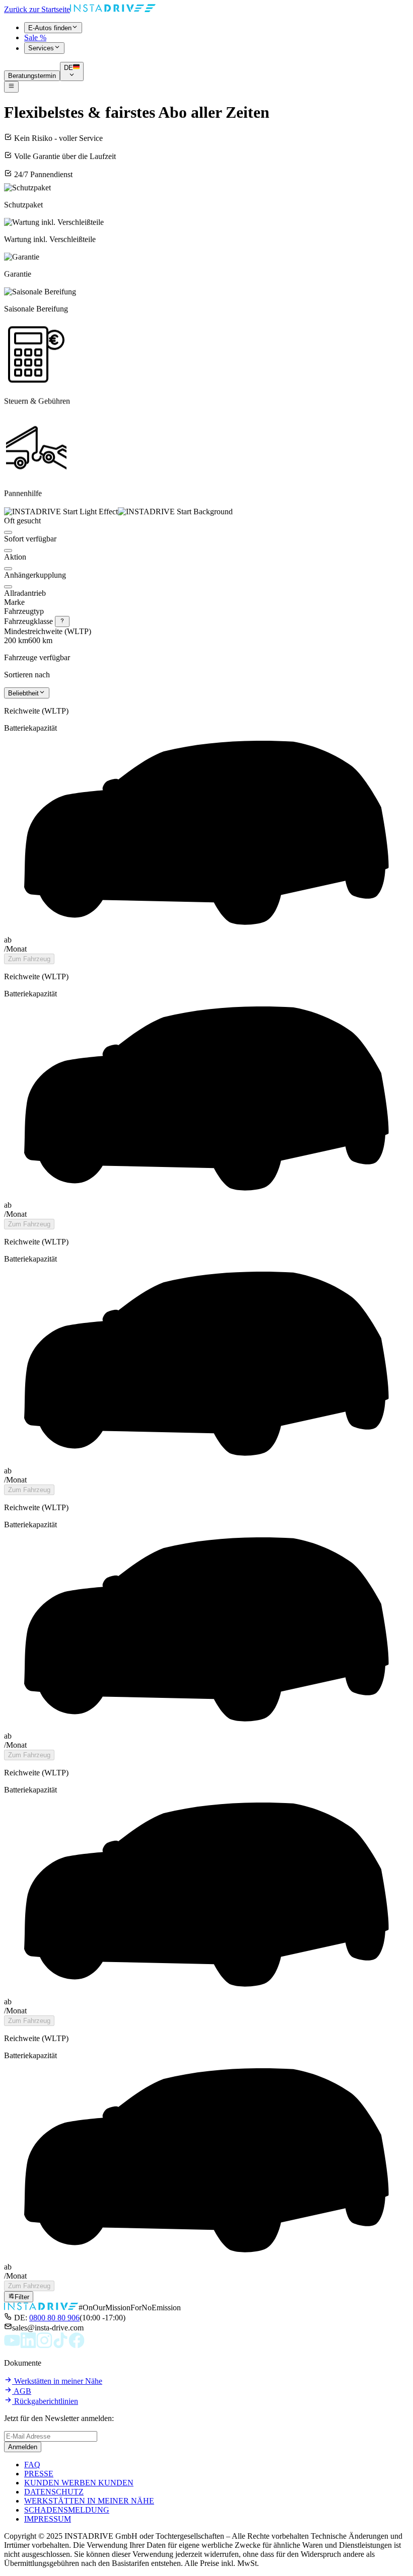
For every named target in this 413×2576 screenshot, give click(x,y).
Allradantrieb (25, 593)
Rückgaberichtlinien (45, 2401)
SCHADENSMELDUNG (67, 2510)
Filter (22, 2297)
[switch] (8, 532)
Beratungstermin (32, 76)
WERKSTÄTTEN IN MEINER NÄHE (89, 2501)
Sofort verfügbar (30, 539)
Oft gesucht (22, 521)
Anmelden (23, 2447)
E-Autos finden (50, 28)
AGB (22, 2391)
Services (41, 49)
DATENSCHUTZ (54, 2492)
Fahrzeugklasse (29, 621)
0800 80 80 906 (54, 2318)
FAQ (32, 2465)
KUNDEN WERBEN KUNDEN (79, 2483)
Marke (14, 602)
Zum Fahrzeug (29, 959)
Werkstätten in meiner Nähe (57, 2381)
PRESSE (39, 2474)
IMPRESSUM (48, 2519)
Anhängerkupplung (35, 575)
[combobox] (27, 693)
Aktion (15, 557)
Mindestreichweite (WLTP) (48, 631)
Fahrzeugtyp (24, 611)
